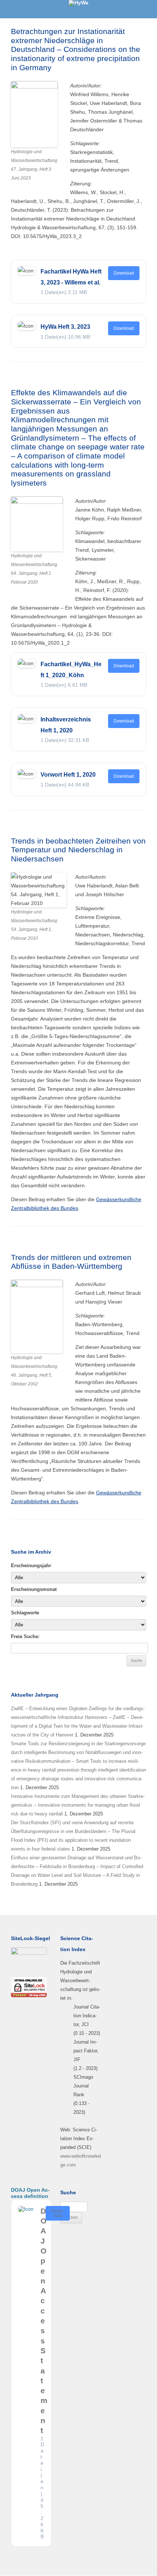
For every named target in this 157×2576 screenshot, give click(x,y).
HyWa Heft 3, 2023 (65, 327)
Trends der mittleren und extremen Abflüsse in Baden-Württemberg (71, 1262)
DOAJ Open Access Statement (44, 2321)
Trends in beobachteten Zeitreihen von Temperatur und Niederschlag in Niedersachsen (78, 850)
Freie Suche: (25, 1636)
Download (124, 273)
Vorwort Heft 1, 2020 (68, 775)
